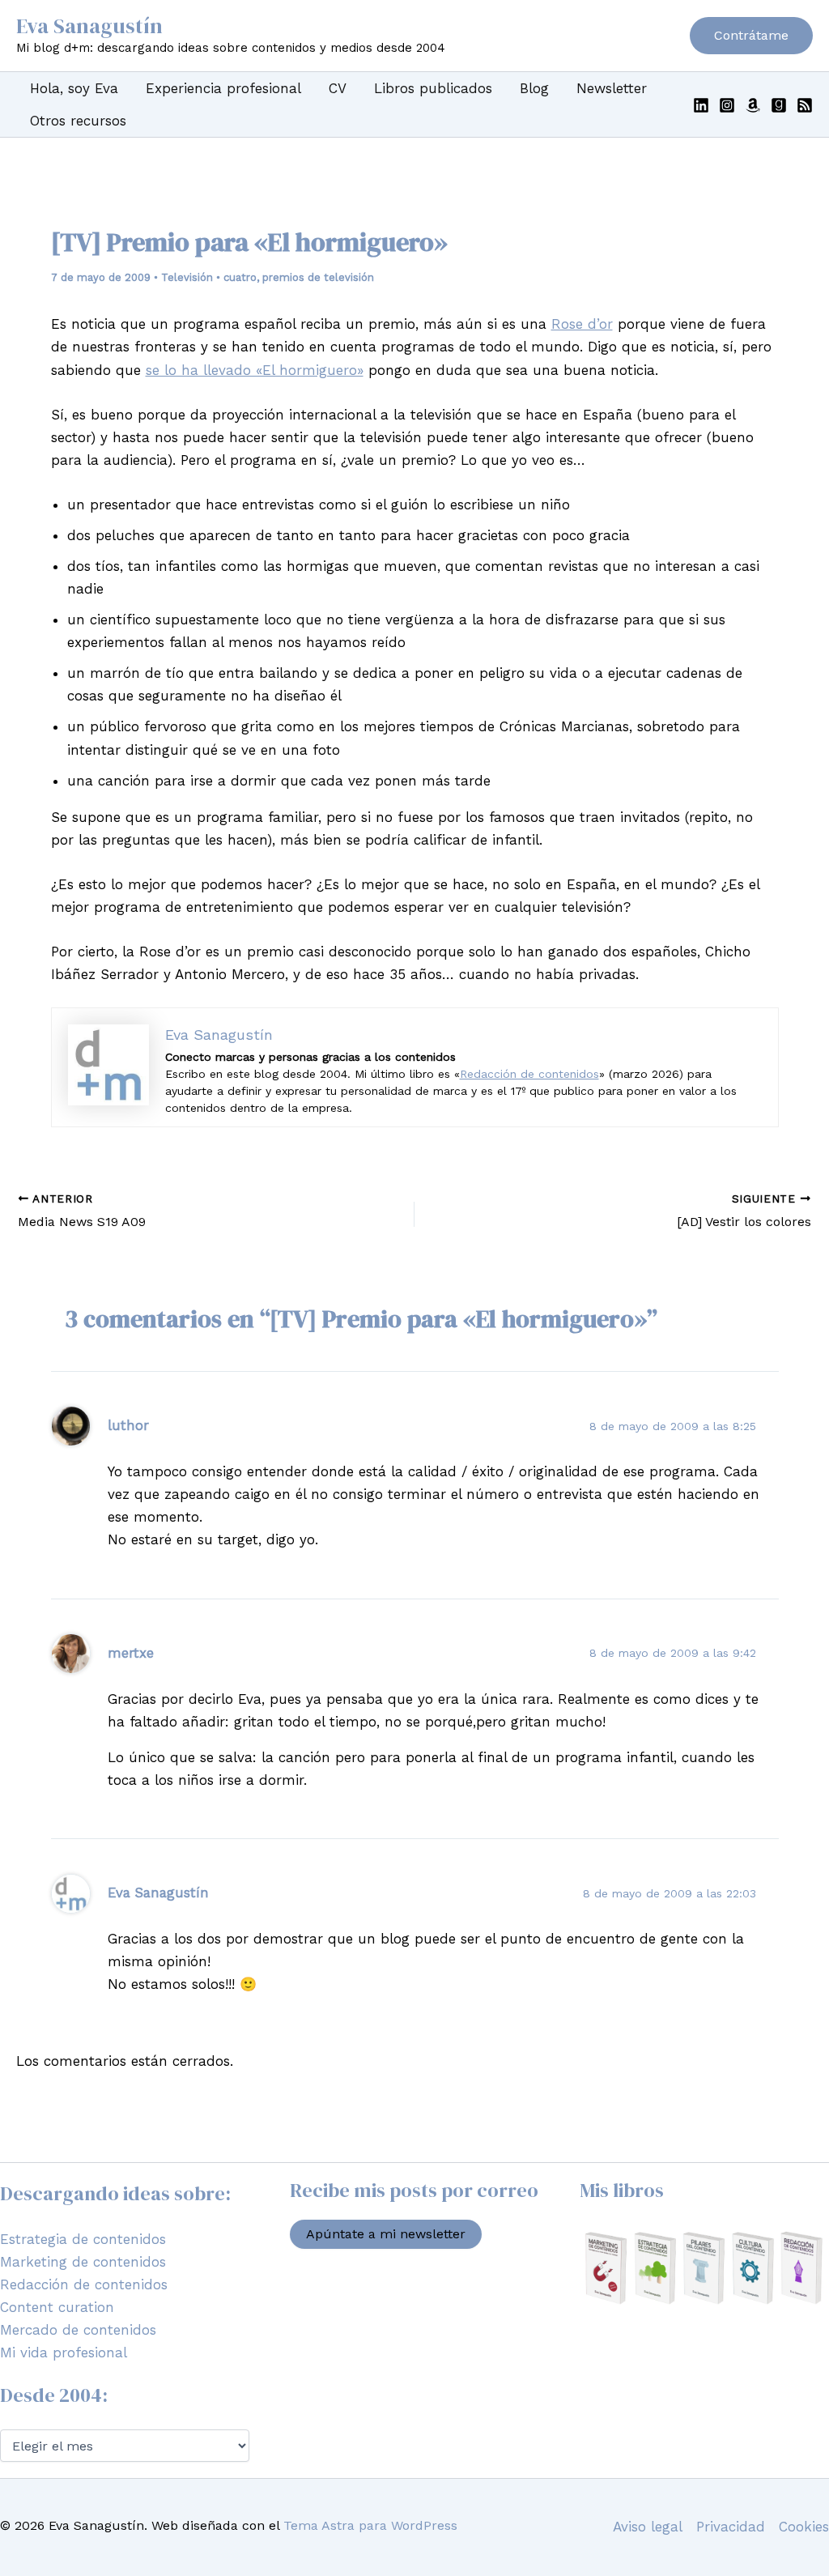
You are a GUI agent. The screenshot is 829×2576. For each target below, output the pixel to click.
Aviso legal (648, 2527)
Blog (534, 88)
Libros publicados (433, 88)
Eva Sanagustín (89, 26)
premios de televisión (318, 277)
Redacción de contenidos (529, 1074)
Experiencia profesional (223, 88)
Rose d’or (582, 324)
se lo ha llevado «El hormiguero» (255, 370)
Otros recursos (78, 121)
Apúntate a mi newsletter (386, 2234)
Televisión (187, 277)
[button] (751, 36)
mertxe (131, 1653)
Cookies (804, 2527)
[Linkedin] (701, 105)
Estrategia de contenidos (83, 2239)
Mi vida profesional (64, 2352)
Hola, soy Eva (74, 88)
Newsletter (612, 88)
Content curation (57, 2307)
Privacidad (731, 2527)
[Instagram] (727, 105)
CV (338, 88)
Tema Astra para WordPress (370, 2525)
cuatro (240, 277)
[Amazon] (753, 105)
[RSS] (805, 105)
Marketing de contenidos (83, 2262)
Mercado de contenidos (78, 2330)
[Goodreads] (779, 105)
